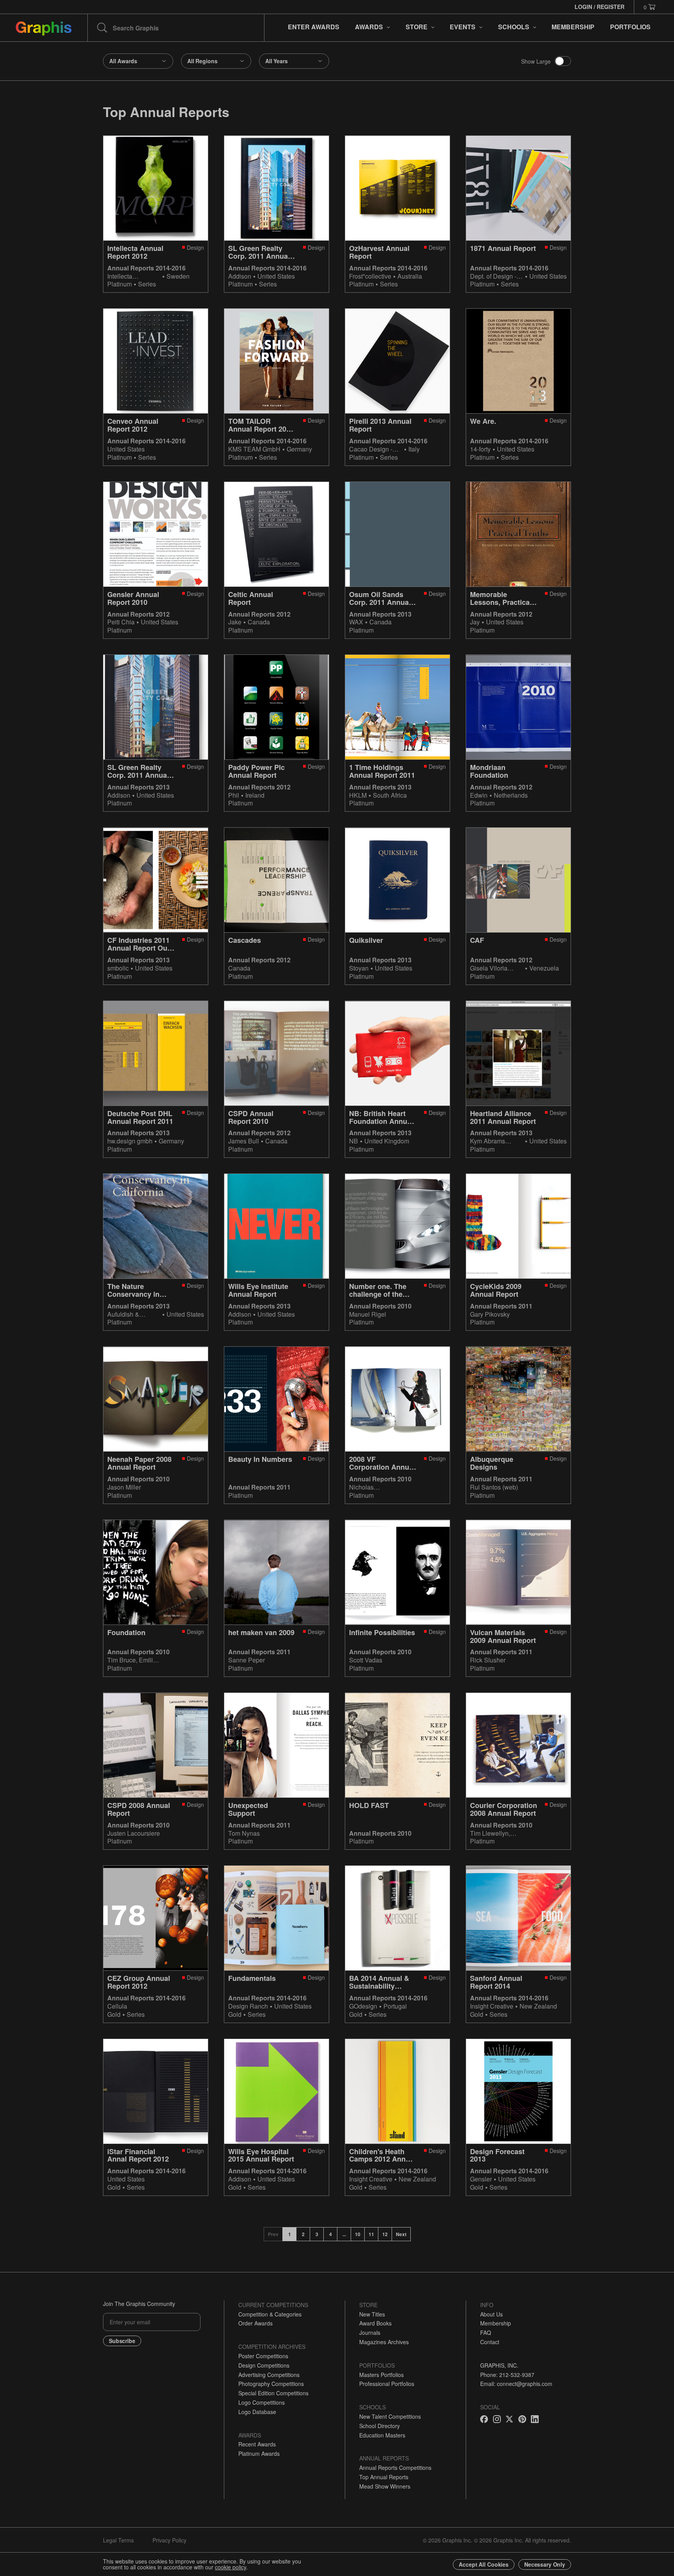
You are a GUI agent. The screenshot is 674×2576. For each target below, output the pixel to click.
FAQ (486, 2332)
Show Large (536, 61)
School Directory (380, 2426)
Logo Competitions (262, 2402)
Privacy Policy (169, 2540)
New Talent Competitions (390, 2416)
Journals (370, 2332)
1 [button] (290, 2234)
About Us (491, 2314)
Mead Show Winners (385, 2486)
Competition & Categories (270, 2314)
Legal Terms (118, 2540)
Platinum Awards (259, 2453)
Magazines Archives (384, 2342)
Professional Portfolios (387, 2384)
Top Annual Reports (384, 2477)
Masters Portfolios (381, 2375)
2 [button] (303, 2234)
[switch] (563, 61)
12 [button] (385, 2234)
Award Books (375, 2323)
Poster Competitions (263, 2356)
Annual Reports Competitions (395, 2468)
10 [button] (358, 2234)
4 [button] (331, 2234)
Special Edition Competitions (273, 2393)
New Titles (372, 2314)
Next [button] (401, 2234)
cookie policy (231, 2567)
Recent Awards (257, 2444)
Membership (496, 2323)
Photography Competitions (271, 2384)
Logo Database (257, 2412)
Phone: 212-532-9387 (507, 2375)
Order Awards (255, 2323)
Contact (490, 2342)
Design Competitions (264, 2365)
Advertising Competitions (269, 2375)
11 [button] (371, 2234)
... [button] (344, 2234)
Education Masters (382, 2435)
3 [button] (317, 2234)
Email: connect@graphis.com (516, 2384)
